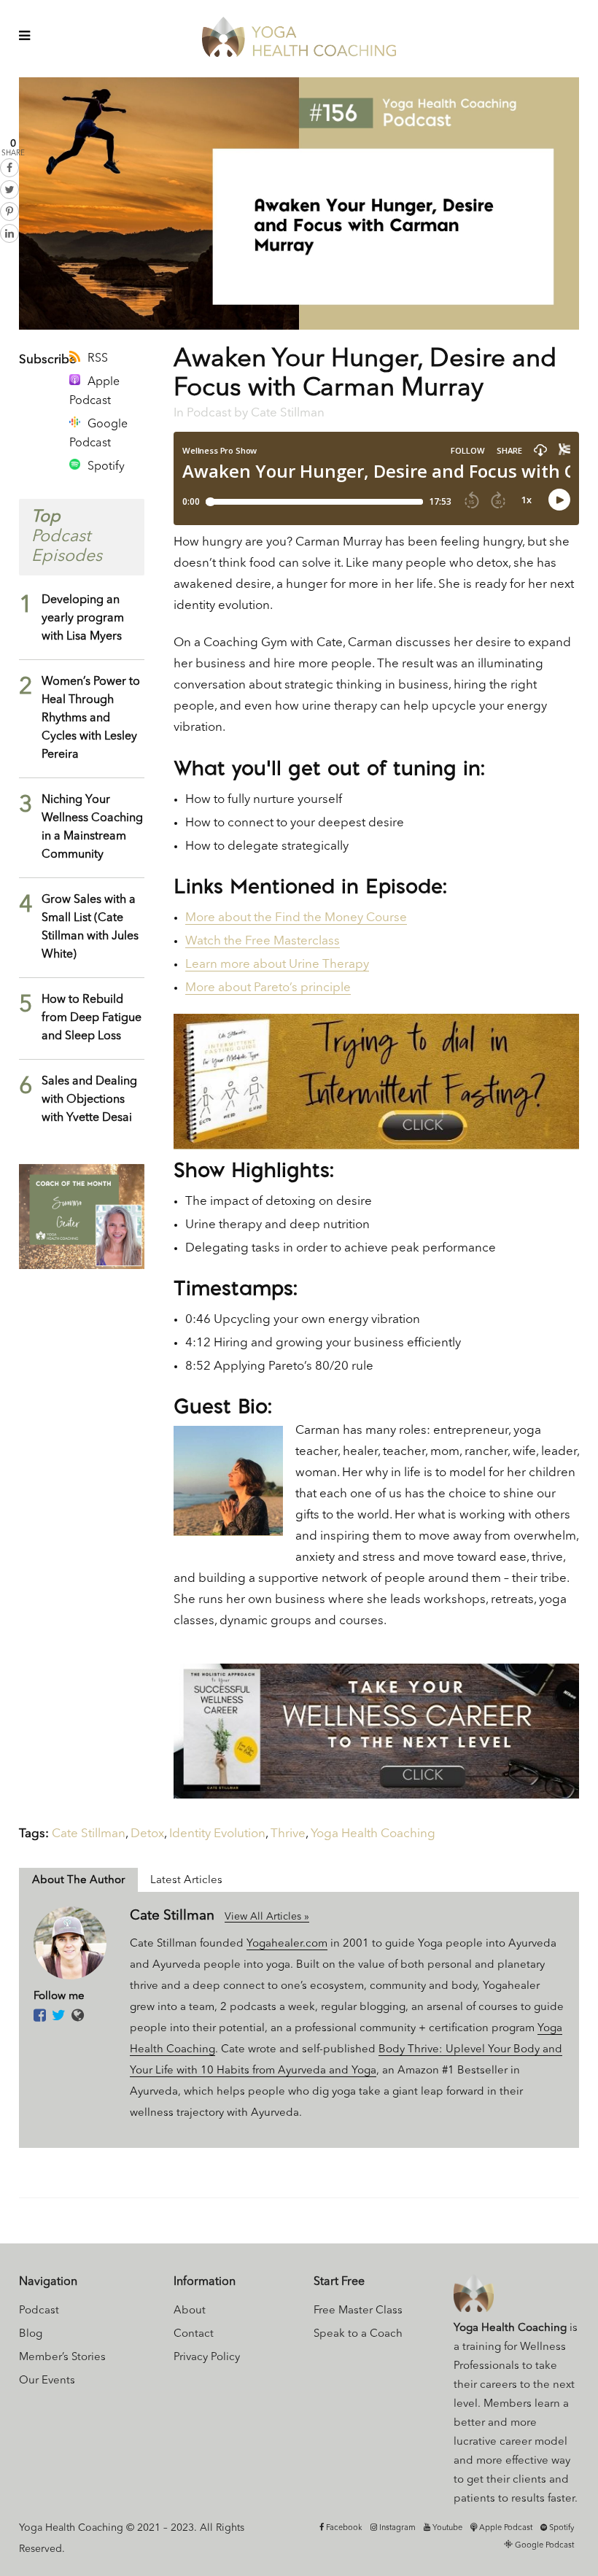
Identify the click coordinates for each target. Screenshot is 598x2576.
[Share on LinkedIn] (9, 233)
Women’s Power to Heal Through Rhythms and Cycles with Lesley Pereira (91, 718)
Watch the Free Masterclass (263, 941)
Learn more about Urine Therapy (277, 965)
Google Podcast (98, 434)
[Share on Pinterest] (9, 212)
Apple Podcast (94, 392)
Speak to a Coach (358, 2334)
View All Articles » (267, 1917)
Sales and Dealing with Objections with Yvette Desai (89, 1100)
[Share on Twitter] (9, 190)
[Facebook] (40, 2017)
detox (147, 1834)
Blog (31, 2334)
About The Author (78, 1881)
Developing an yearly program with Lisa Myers (83, 618)
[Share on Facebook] (9, 168)
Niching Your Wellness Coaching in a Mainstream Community (92, 827)
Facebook (343, 2528)
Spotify (106, 467)
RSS (98, 359)
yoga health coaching (373, 1834)
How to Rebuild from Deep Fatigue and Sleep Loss (92, 1018)
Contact (194, 2334)
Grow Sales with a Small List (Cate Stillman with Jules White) (90, 927)
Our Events (47, 2381)
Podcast (209, 413)
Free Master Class (358, 2311)
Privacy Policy (207, 2358)
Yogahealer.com (287, 1944)
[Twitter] (59, 2017)
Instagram (396, 2528)
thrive (288, 1834)
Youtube (446, 2528)
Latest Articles (186, 1881)
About (190, 2311)
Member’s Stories (62, 2358)
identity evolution (217, 1834)
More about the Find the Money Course (296, 918)
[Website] (78, 2017)
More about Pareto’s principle (268, 988)
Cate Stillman (288, 413)
